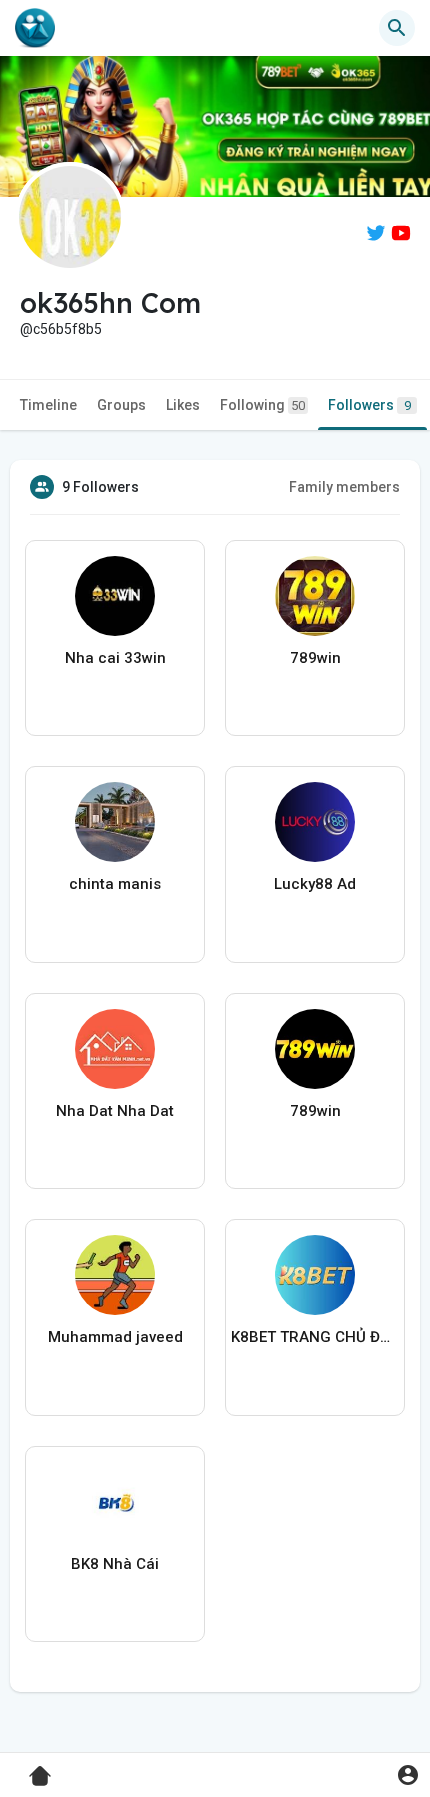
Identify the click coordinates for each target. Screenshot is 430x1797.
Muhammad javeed (115, 1337)
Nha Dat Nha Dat (115, 1111)
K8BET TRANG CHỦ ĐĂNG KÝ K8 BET (315, 1337)
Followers (369, 405)
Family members (344, 487)
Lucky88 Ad (315, 884)
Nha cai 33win (115, 658)
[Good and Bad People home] (35, 28)
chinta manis (115, 884)
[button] (407, 1774)
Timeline (48, 405)
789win (315, 658)
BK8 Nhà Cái (115, 1564)
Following (262, 405)
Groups (121, 405)
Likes (183, 405)
